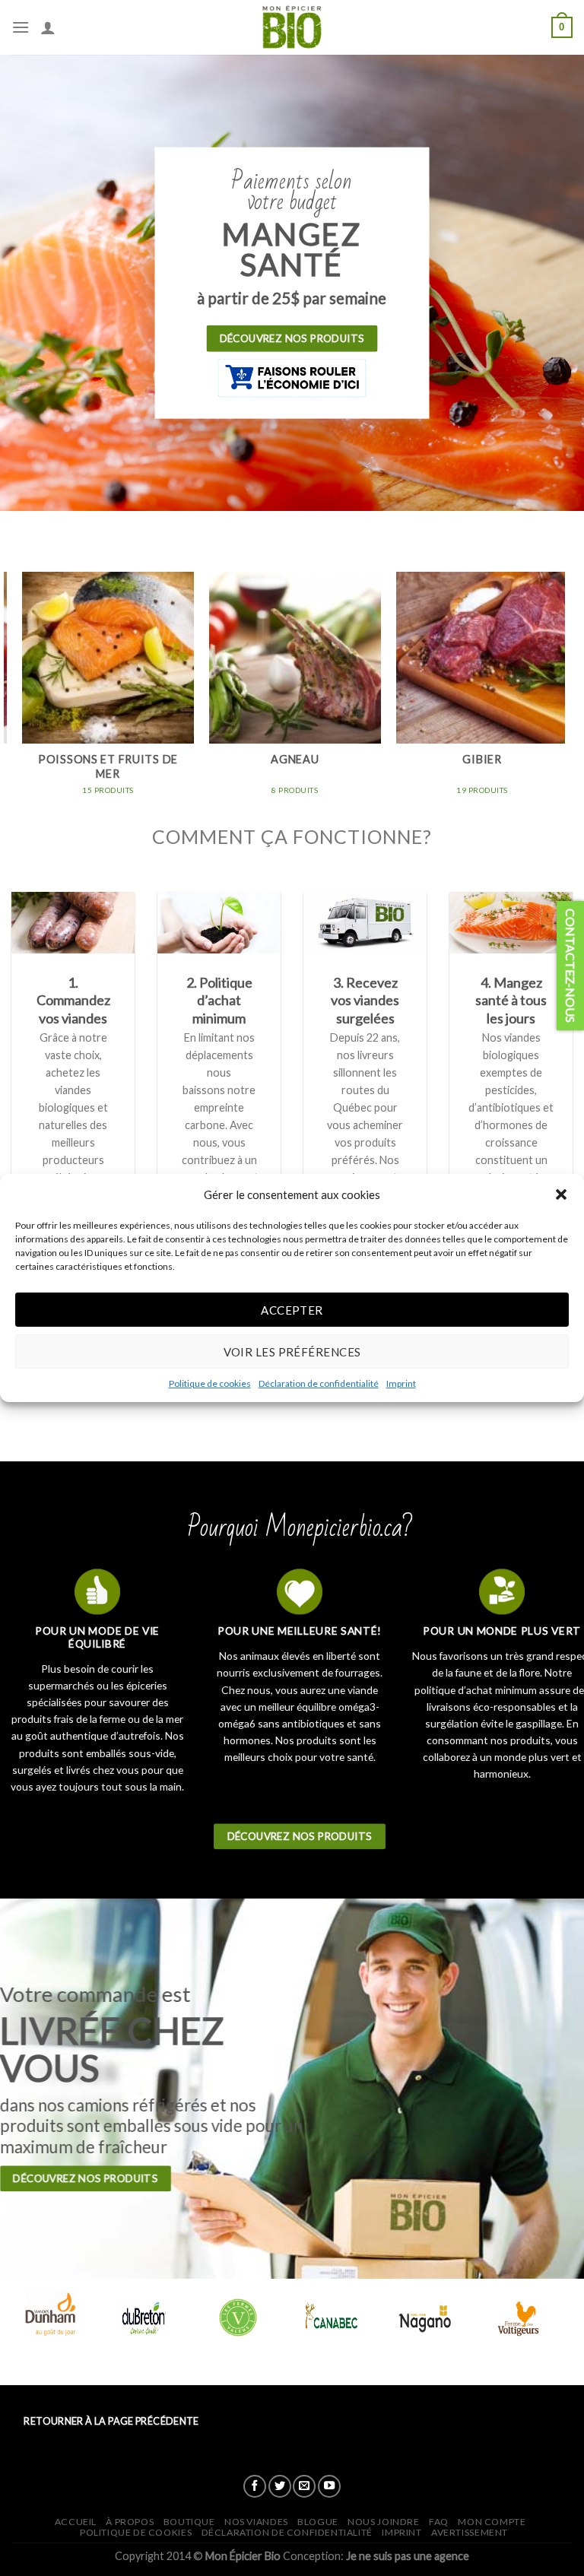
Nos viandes (256, 2522)
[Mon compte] (48, 27)
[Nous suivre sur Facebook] (255, 2486)
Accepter (292, 1309)
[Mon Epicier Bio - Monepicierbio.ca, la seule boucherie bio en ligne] (292, 27)
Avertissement (470, 2532)
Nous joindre (383, 2522)
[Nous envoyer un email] (304, 2486)
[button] (561, 1194)
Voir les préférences (292, 1351)
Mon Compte (492, 2522)
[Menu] (21, 27)
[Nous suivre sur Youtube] (329, 2486)
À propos (130, 2522)
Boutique (189, 2522)
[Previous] (12, 697)
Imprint (401, 1383)
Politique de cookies (210, 1383)
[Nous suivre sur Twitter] (280, 2486)
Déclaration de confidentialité (319, 1383)
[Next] (557, 697)
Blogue (318, 2522)
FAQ (439, 2522)
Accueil (76, 2522)
